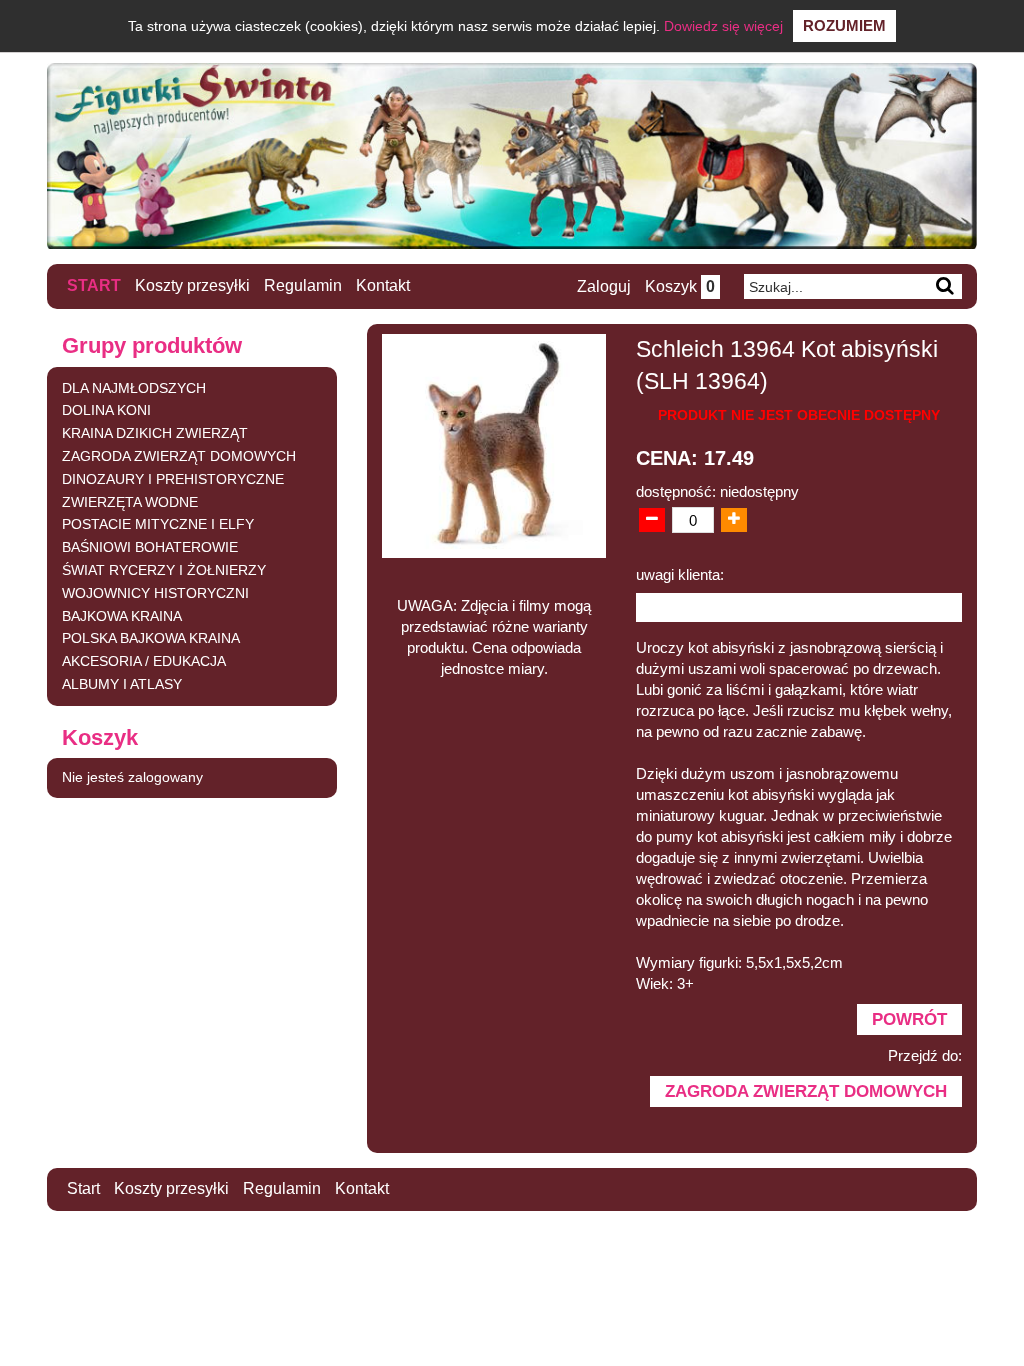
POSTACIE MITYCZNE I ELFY (158, 524)
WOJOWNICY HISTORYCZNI (155, 593)
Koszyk (680, 286)
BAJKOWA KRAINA (122, 616)
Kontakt (383, 285)
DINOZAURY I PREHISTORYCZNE (173, 479)
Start (94, 285)
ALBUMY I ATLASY (122, 684)
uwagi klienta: (680, 574)
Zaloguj (604, 286)
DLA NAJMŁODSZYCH (134, 388)
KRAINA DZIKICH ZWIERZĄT (155, 433)
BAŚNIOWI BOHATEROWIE (150, 547)
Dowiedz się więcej (723, 26)
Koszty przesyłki (192, 285)
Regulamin (303, 285)
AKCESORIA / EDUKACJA (144, 661)
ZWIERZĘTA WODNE (130, 502)
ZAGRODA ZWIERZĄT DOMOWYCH (179, 456)
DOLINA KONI (106, 410)
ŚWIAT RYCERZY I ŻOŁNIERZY (164, 570)
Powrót (909, 1019)
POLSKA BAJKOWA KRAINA (151, 638)
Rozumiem (844, 25)
